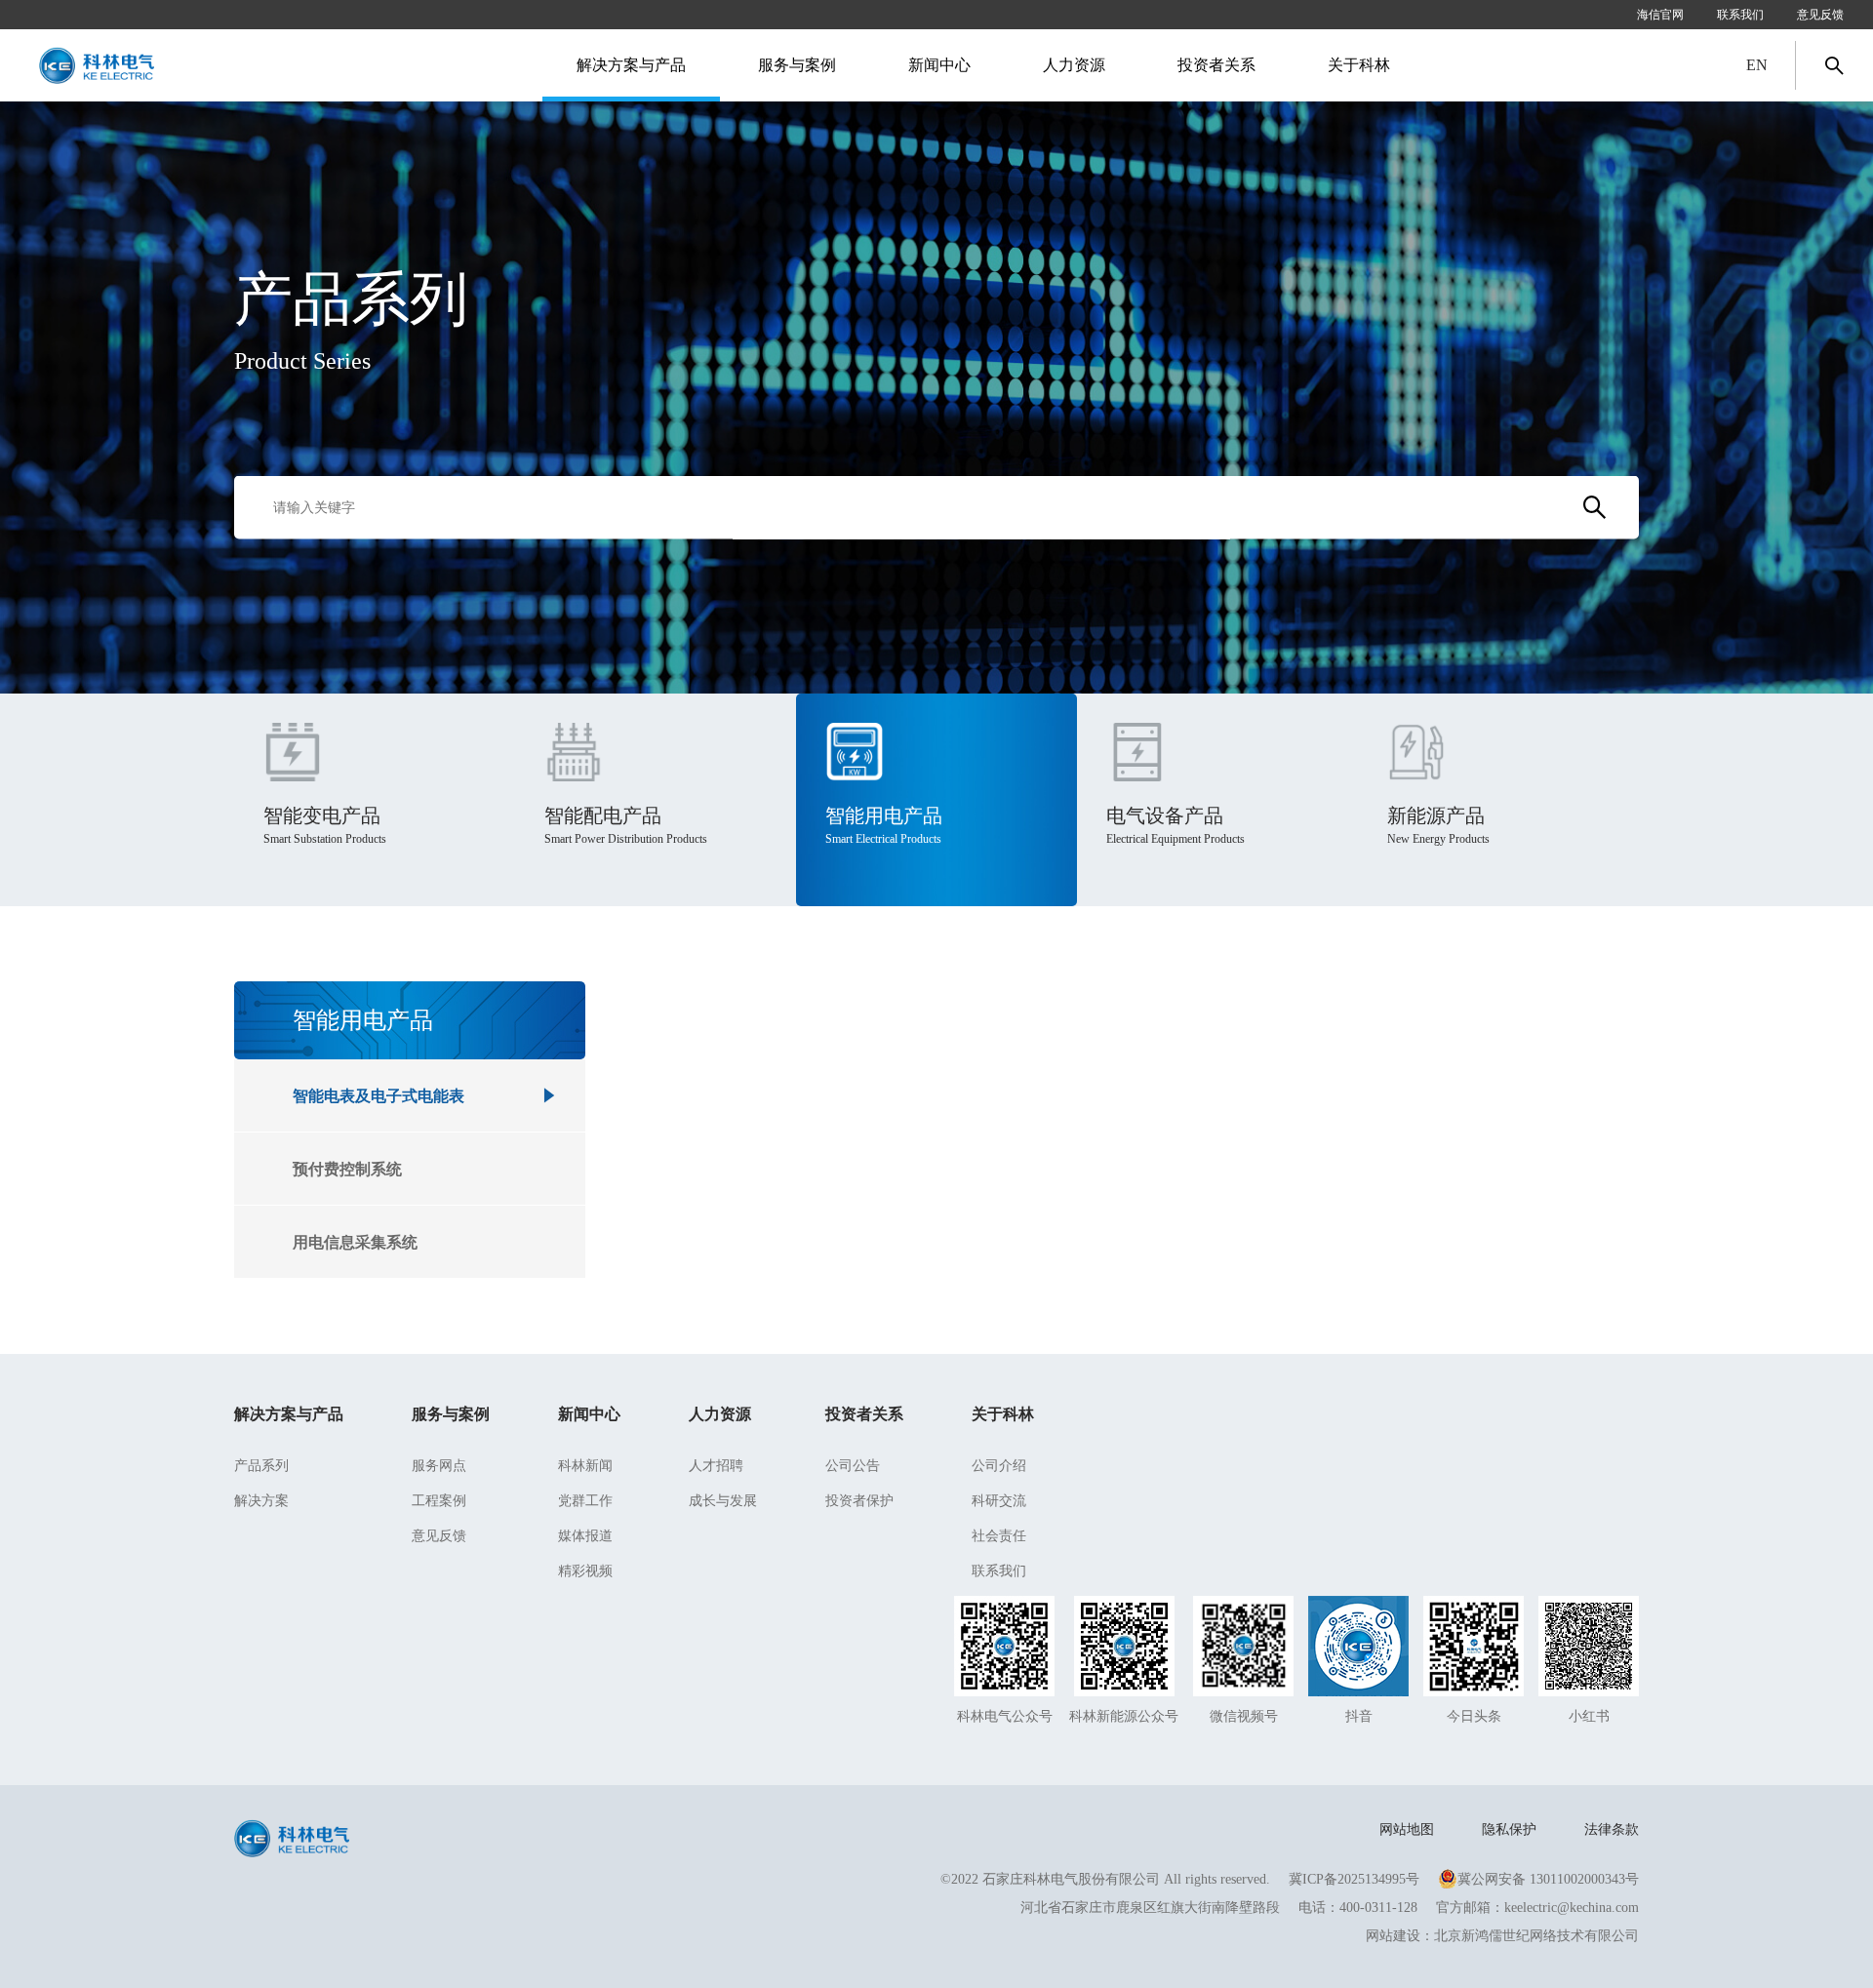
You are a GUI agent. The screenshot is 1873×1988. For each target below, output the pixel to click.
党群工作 (585, 1501)
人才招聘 (716, 1466)
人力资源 (720, 1414)
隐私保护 (1509, 1829)
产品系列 (261, 1466)
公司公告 (853, 1466)
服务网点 (439, 1466)
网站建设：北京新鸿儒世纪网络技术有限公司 (1502, 1936)
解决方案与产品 (289, 1414)
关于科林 (1003, 1414)
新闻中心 (589, 1414)
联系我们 (1740, 15)
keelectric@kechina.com (1572, 1908)
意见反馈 (1820, 15)
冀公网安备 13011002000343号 (1548, 1879)
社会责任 (999, 1536)
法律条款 (1612, 1829)
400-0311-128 (1378, 1908)
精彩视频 (585, 1571)
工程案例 (439, 1501)
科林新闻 (585, 1466)
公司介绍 (999, 1466)
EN (1757, 65)
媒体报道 (585, 1536)
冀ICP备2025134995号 (1354, 1879)
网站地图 (1407, 1829)
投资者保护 (859, 1501)
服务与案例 (451, 1414)
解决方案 (261, 1501)
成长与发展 (723, 1501)
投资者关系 (864, 1414)
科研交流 (999, 1501)
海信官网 (1660, 15)
